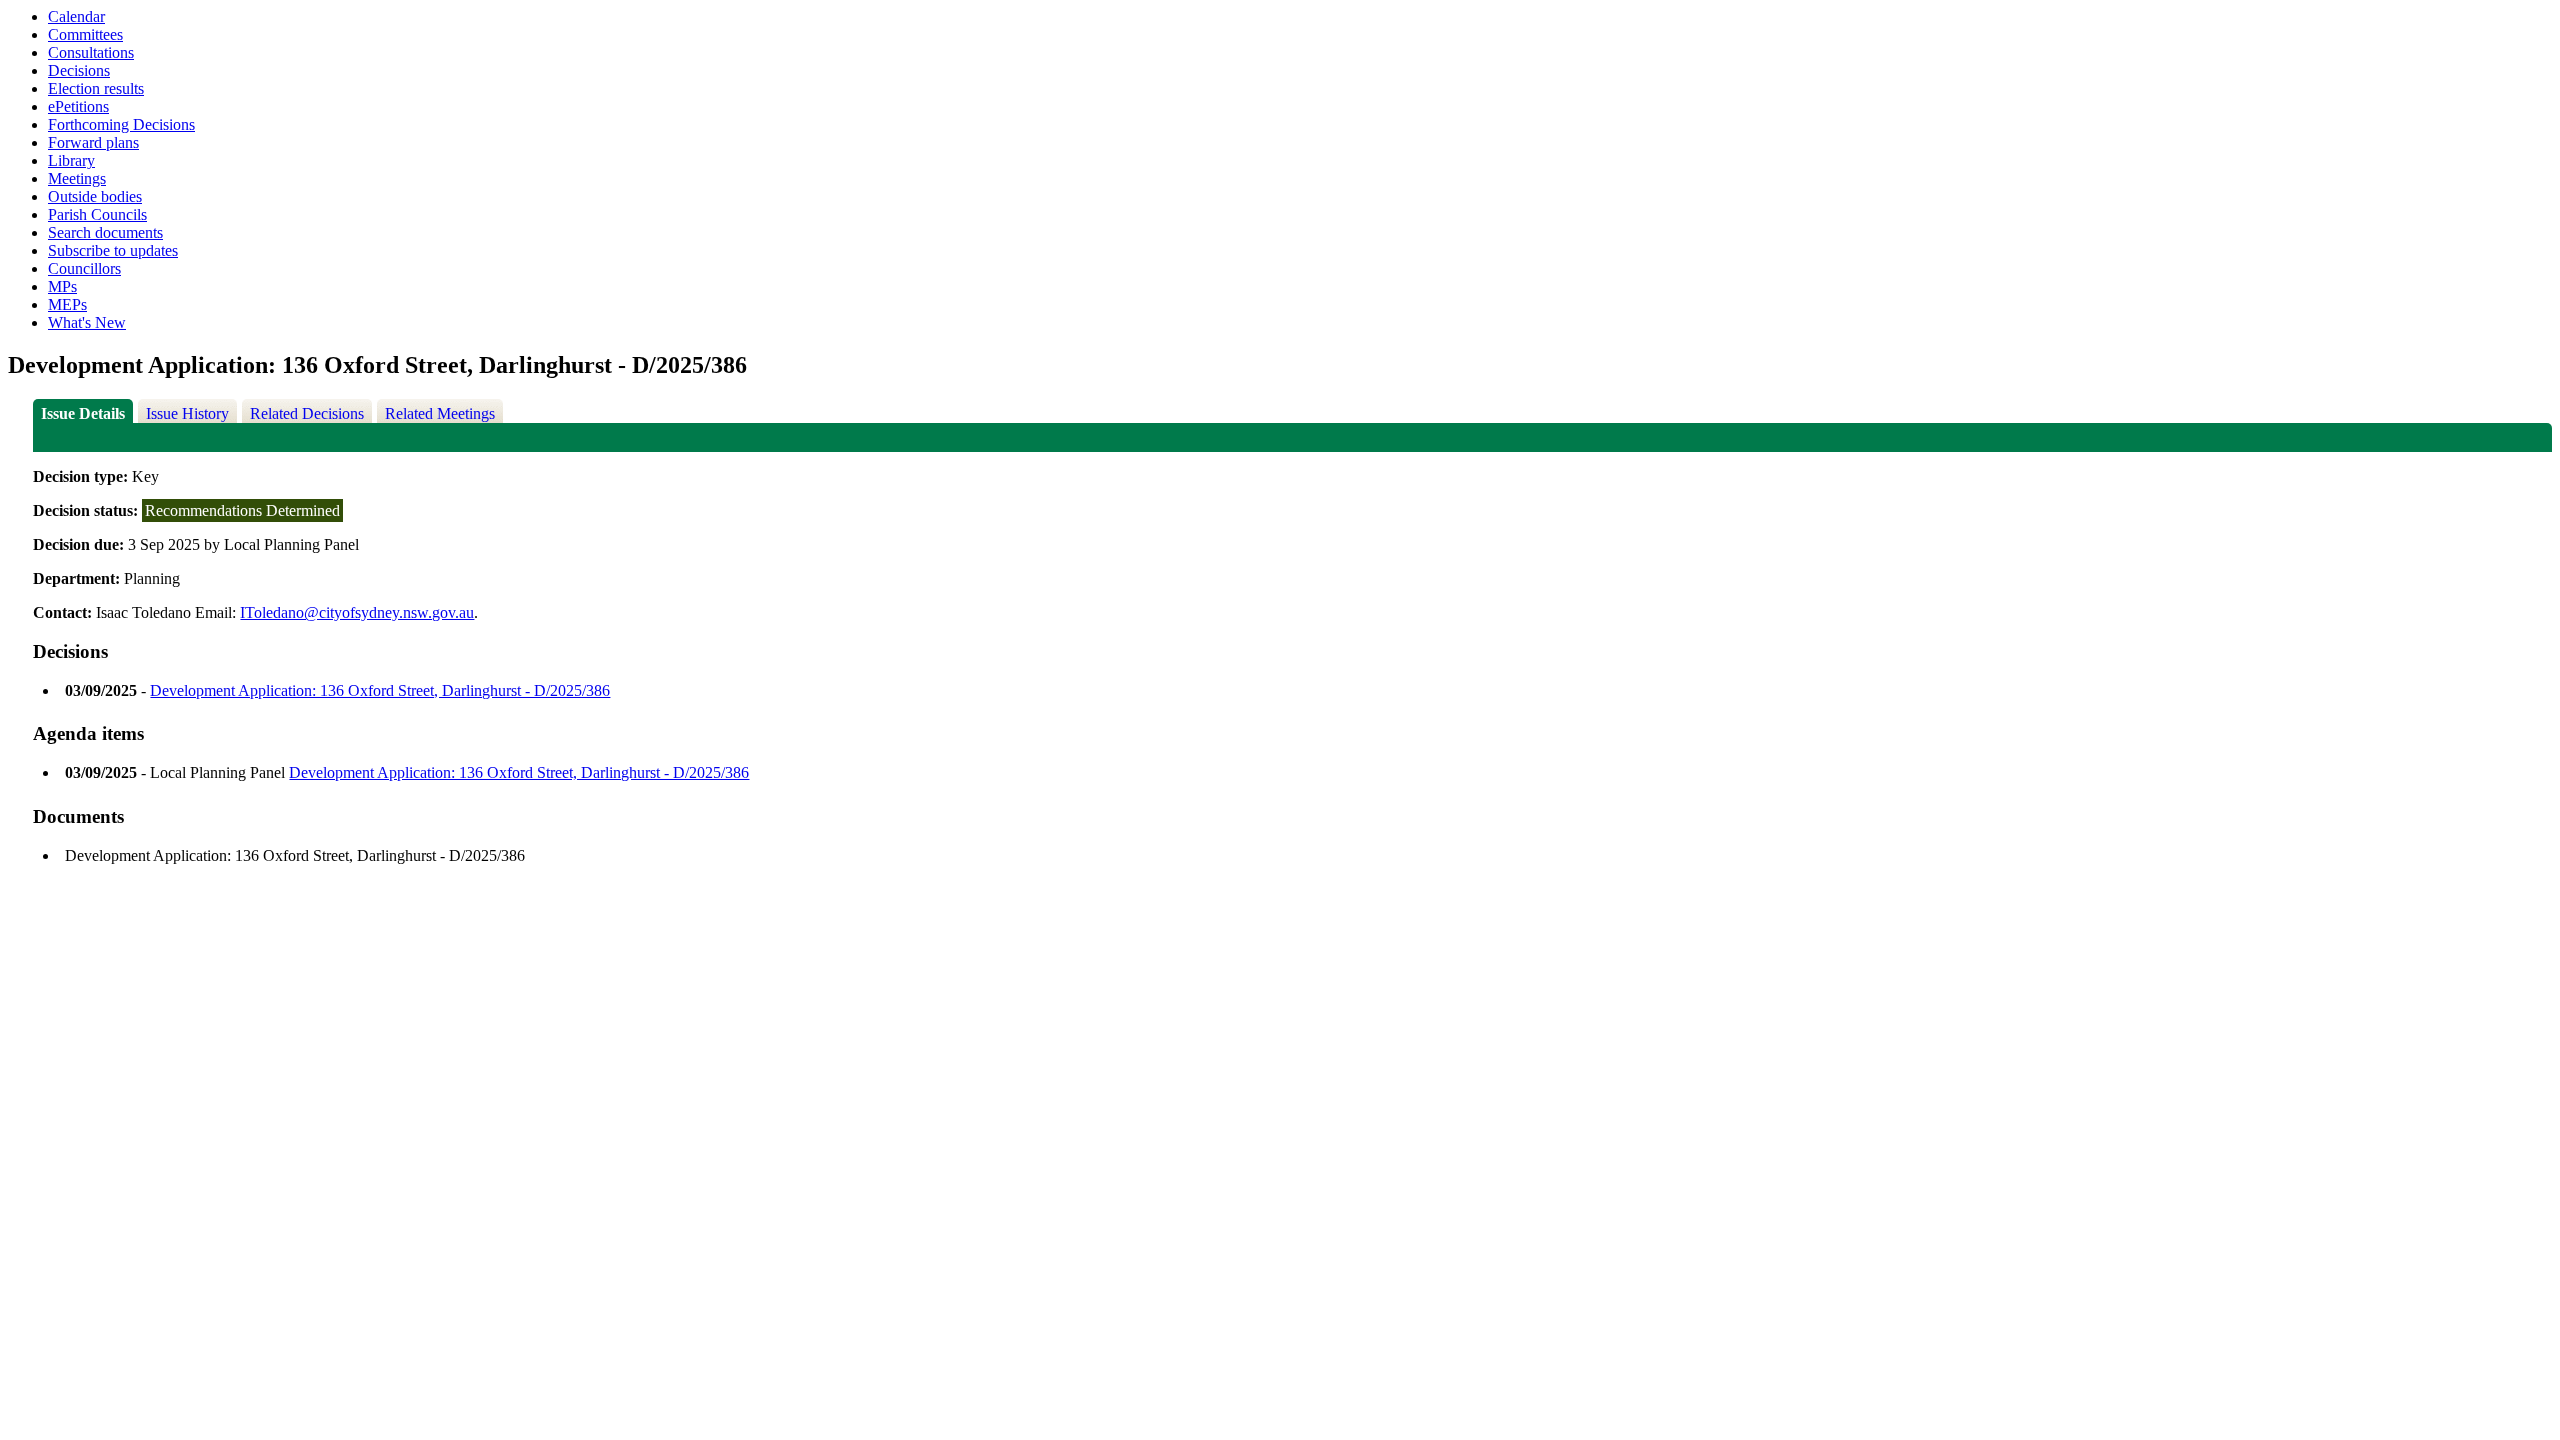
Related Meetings (440, 413)
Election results (96, 88)
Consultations (91, 52)
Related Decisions (307, 413)
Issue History (187, 413)
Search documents (105, 232)
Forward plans (93, 142)
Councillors (84, 268)
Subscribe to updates (113, 250)
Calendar (76, 16)
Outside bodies (95, 196)
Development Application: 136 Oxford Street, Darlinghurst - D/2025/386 (380, 690)
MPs (62, 286)
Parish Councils (97, 214)
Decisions (79, 70)
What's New (87, 322)
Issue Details (83, 413)
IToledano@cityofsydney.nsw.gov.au (357, 612)
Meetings (77, 178)
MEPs (67, 304)
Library (71, 160)
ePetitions (78, 106)
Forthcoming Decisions (121, 124)
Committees (85, 34)
